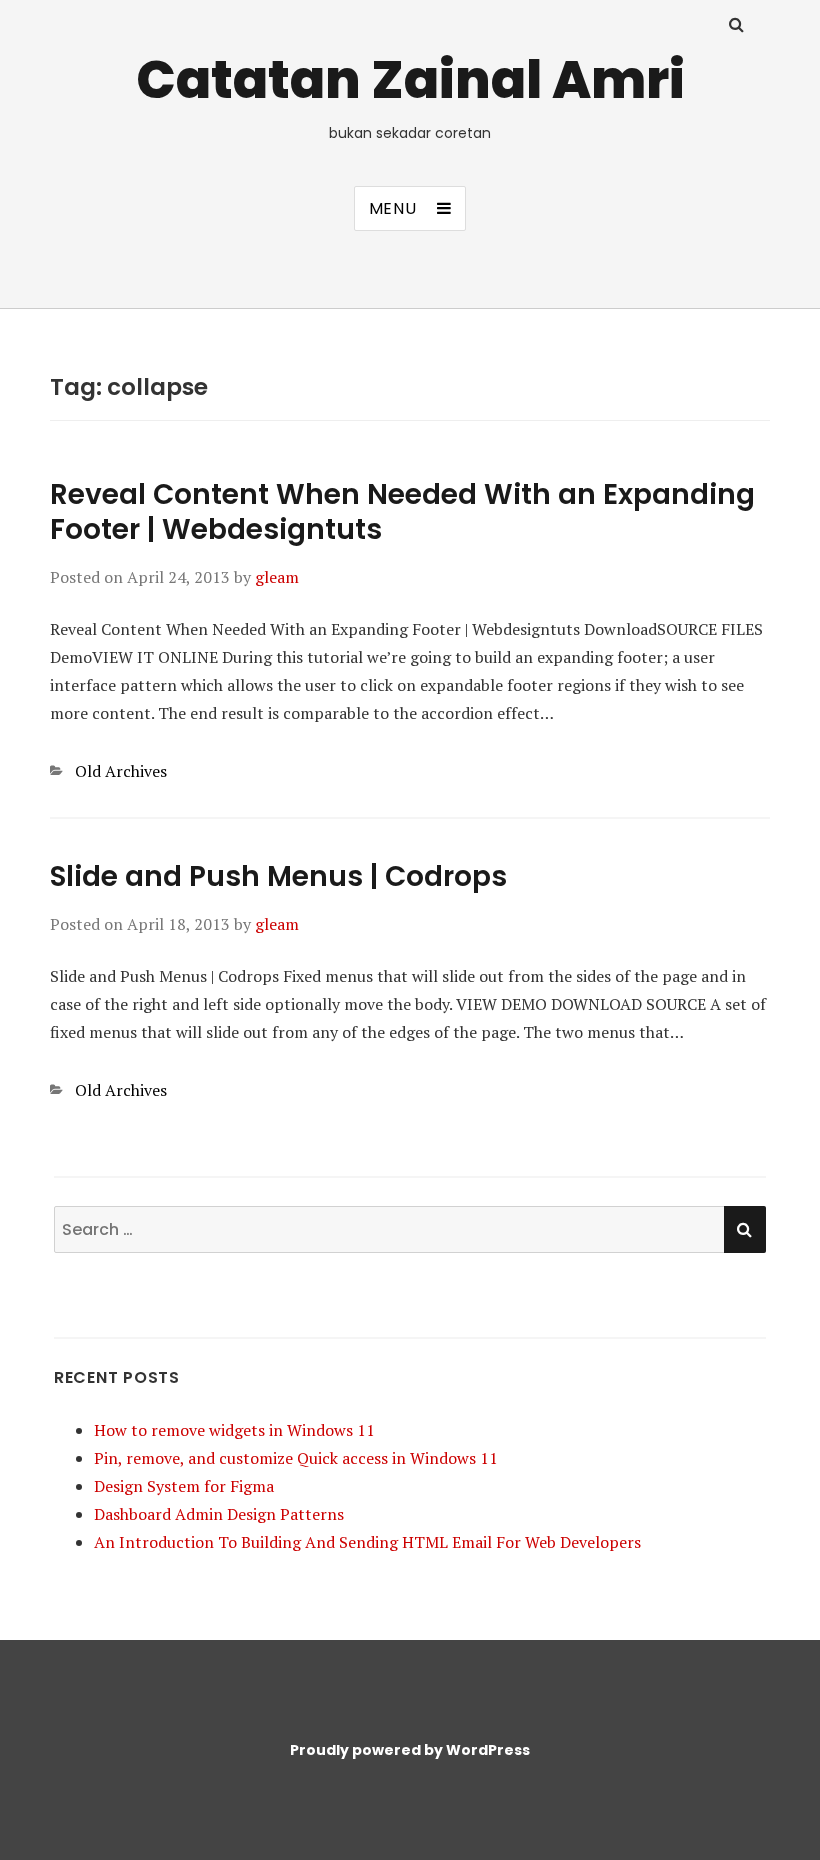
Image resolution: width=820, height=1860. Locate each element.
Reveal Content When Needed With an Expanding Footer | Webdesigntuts (402, 512)
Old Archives (121, 771)
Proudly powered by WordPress (410, 1750)
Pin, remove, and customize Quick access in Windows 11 (296, 1458)
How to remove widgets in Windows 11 (234, 1430)
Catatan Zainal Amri (410, 79)
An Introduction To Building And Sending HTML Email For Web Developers (367, 1542)
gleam (277, 577)
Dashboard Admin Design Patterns (219, 1514)
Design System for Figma (184, 1486)
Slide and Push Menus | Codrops (278, 876)
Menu (393, 208)
